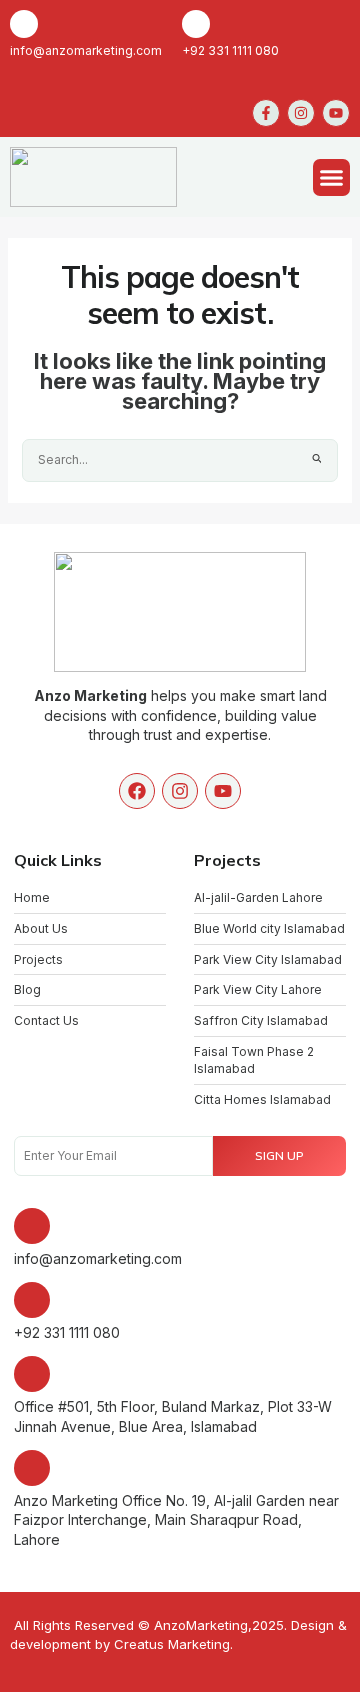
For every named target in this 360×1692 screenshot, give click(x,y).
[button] (332, 178)
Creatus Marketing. (173, 1644)
